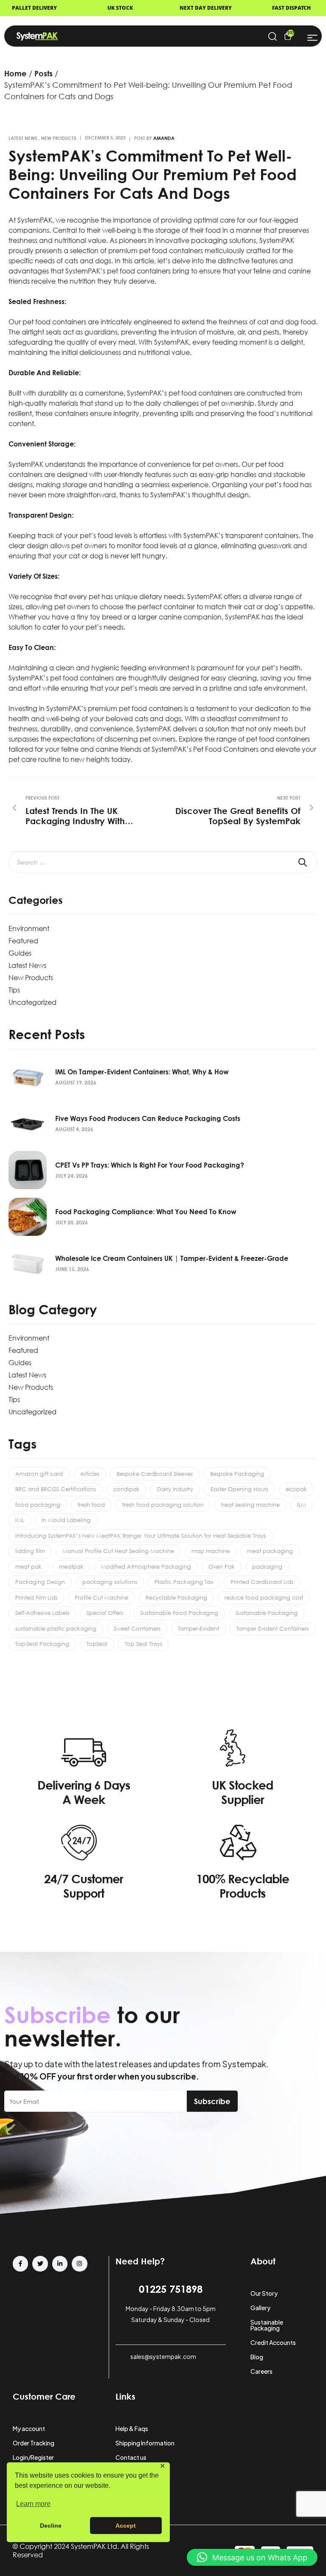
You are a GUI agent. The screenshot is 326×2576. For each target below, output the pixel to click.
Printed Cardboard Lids (262, 1582)
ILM (302, 1505)
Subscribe (212, 2101)
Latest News (23, 138)
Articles (90, 1474)
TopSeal (97, 1644)
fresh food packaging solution (163, 1505)
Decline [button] (51, 2526)
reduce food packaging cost (264, 1597)
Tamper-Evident (198, 1628)
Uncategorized (32, 1002)
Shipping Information (145, 2443)
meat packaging (270, 1551)
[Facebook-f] (20, 2264)
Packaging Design (40, 1582)
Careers (261, 2371)
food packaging (38, 1505)
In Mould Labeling (66, 1520)
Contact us (131, 2457)
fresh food (91, 1505)
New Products (59, 138)
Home (15, 73)
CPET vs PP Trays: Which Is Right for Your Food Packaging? (150, 1165)
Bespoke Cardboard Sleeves (155, 1474)
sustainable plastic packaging (56, 1628)
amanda (164, 138)
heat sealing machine (250, 1505)
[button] (252, 2557)
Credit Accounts (273, 2342)
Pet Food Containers (226, 749)
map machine (211, 1551)
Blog (257, 2357)
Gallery (260, 2308)
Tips (14, 990)
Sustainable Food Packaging (179, 1613)
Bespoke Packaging (237, 1474)
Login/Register (33, 2457)
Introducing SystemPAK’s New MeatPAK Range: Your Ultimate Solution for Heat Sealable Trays (141, 1536)
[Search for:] (163, 862)
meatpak (71, 1567)
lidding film (30, 1551)
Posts (44, 73)
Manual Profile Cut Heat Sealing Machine (118, 1551)
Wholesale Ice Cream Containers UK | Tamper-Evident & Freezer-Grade (173, 1258)
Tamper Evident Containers (273, 1628)
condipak (126, 1489)
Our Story (264, 2293)
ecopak (296, 1489)
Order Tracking (34, 2443)
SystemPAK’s (170, 495)
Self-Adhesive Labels (42, 1613)
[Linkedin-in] (60, 2264)
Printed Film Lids (36, 1597)
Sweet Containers (137, 1628)
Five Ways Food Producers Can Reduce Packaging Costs (148, 1118)
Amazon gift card (39, 1474)
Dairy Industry (175, 1489)
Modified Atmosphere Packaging (146, 1567)
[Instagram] (79, 2264)
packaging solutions (110, 1582)
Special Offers (105, 1613)
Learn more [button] (33, 2504)
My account (29, 2428)
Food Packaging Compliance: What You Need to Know (146, 1212)
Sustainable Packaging (267, 1613)
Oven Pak (222, 1567)
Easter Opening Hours (239, 1489)
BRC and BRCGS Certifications (56, 1489)
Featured (23, 941)
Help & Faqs (132, 2428)
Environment (29, 928)
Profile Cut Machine (101, 1597)
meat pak (28, 1567)
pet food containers (171, 251)
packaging (267, 1567)
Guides (20, 953)
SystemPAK (35, 220)
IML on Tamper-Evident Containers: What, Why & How (142, 1072)
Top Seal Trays (143, 1644)
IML (20, 1520)
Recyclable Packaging (176, 1597)
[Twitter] (40, 2264)
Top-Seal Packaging (42, 1644)
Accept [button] (126, 2526)
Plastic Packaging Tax (184, 1582)
